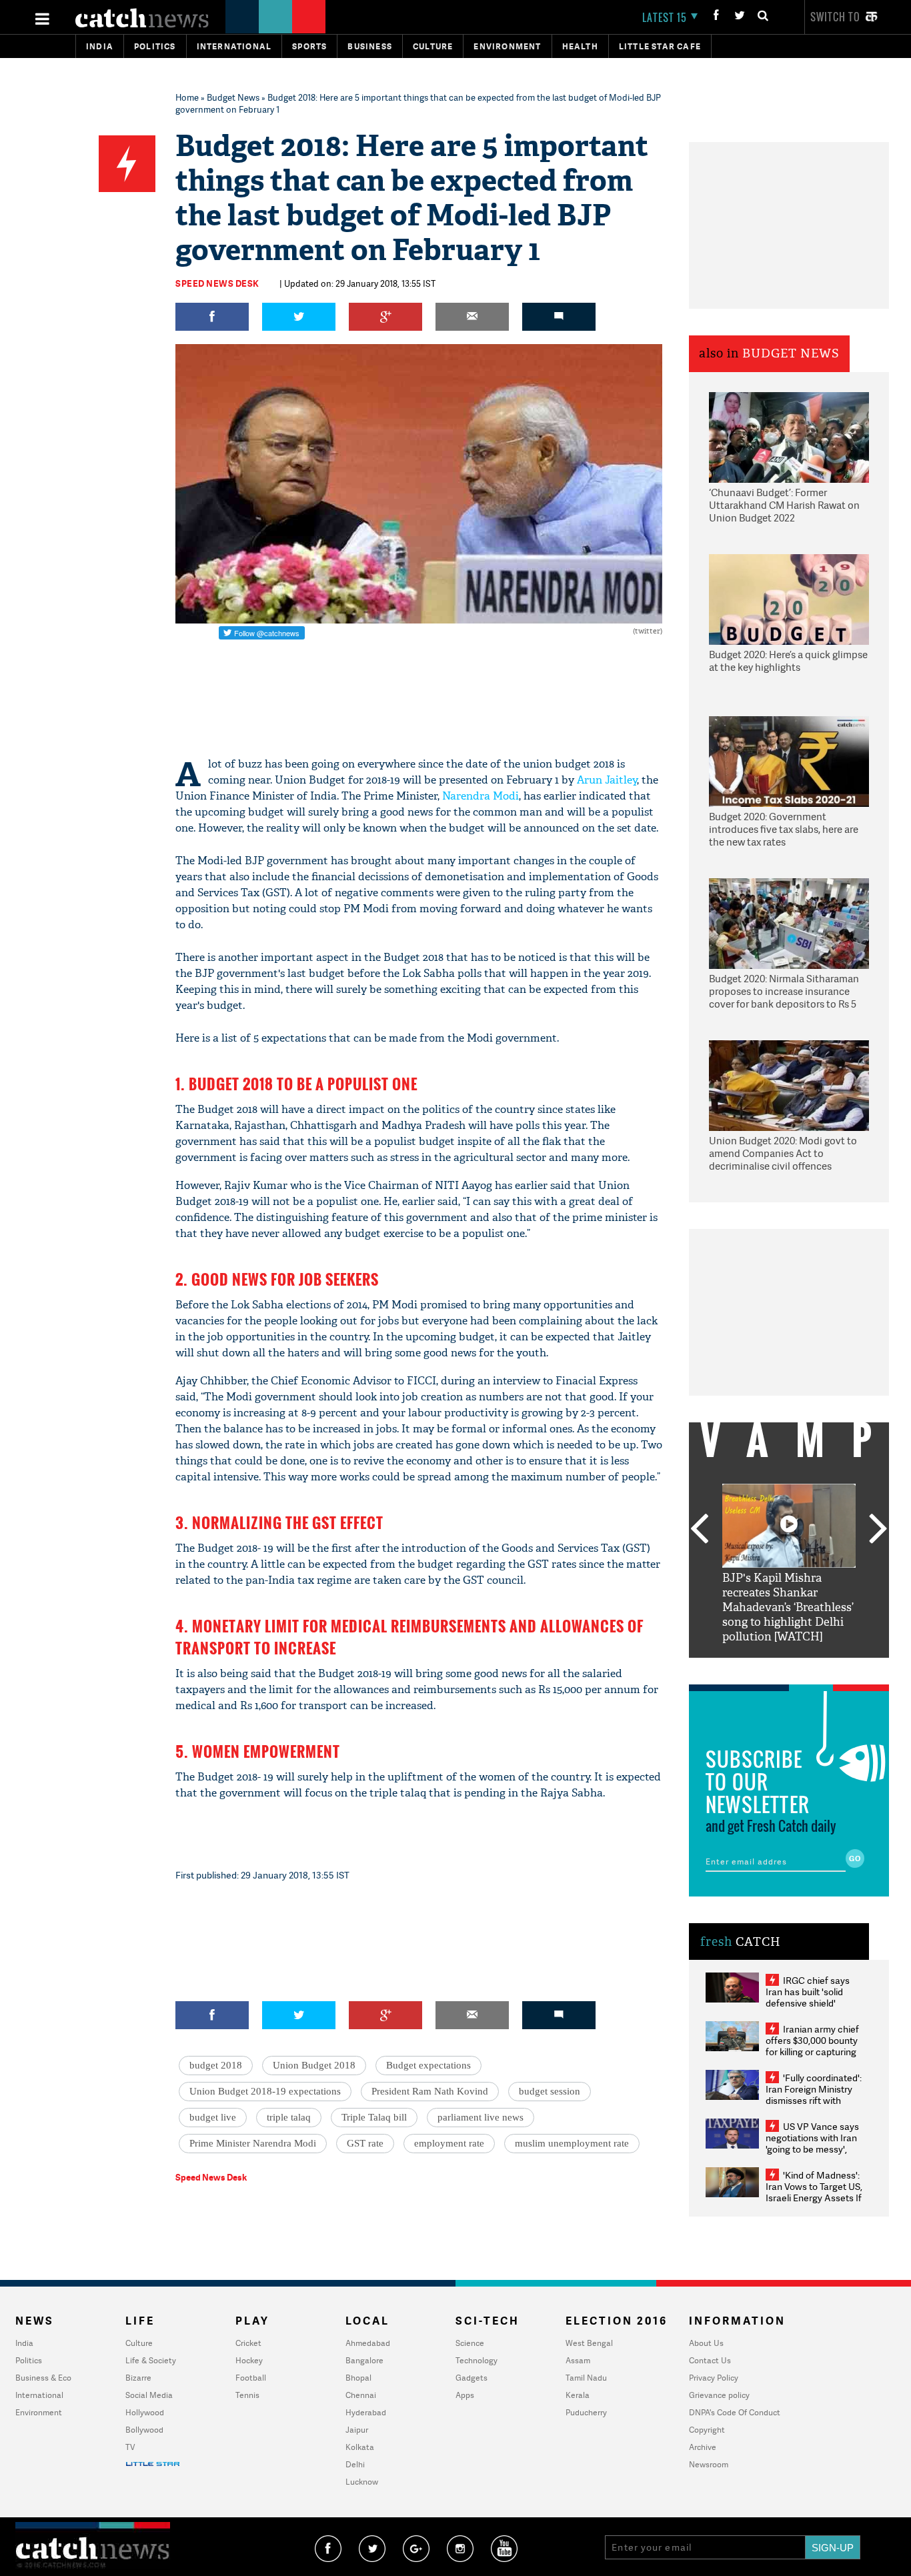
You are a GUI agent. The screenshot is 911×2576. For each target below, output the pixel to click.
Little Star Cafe (660, 46)
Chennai (361, 2395)
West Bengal (589, 2343)
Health (580, 46)
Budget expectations (428, 2065)
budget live (213, 2117)
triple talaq (289, 2117)
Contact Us (710, 2360)
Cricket (248, 2343)
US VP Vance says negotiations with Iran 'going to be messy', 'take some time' (812, 2143)
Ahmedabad (368, 2343)
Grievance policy (719, 2395)
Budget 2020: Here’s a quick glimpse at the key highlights (788, 661)
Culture (433, 46)
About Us (706, 2343)
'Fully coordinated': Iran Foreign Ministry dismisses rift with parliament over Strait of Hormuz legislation (814, 2100)
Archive (703, 2447)
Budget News (233, 97)
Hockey (249, 2360)
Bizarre (138, 2378)
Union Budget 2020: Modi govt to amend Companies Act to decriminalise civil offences (783, 1154)
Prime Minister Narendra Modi (253, 2143)
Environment (507, 46)
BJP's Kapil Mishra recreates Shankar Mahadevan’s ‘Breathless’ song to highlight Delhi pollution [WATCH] (788, 1607)
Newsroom (709, 2464)
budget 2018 (216, 2065)
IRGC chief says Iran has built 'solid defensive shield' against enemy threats (813, 1997)
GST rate (365, 2143)
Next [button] (878, 1530)
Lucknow (362, 2482)
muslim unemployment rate (572, 2143)
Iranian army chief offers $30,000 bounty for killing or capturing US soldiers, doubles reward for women (812, 2052)
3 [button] (789, 1668)
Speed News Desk (217, 283)
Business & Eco (43, 2378)
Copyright (707, 2430)
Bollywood (144, 2430)
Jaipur (357, 2430)
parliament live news (481, 2117)
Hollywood (145, 2412)
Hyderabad (366, 2412)
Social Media (149, 2395)
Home (187, 97)
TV (130, 2447)
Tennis (247, 2395)
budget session (550, 2091)
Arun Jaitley (607, 780)
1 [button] (749, 1668)
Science (470, 2343)
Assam (578, 2360)
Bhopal (358, 2378)
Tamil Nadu (586, 2378)
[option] (789, 1564)
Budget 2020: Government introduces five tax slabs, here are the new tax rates (784, 830)
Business (370, 46)
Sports (309, 46)
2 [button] (769, 1668)
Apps (465, 2395)
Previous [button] (699, 1530)
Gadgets (472, 2378)
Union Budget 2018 (314, 2065)
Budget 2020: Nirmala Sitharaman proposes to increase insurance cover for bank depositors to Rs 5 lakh (784, 992)
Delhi (355, 2464)
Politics (155, 46)
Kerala (578, 2395)
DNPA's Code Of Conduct (735, 2412)
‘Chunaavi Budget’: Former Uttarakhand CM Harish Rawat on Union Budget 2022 (784, 505)
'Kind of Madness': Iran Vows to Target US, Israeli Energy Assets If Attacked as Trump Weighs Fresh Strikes (814, 2198)
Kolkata (360, 2447)
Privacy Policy (714, 2378)
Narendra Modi (481, 796)
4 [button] (809, 1668)
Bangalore (364, 2360)
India (100, 46)
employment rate (449, 2143)
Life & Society (151, 2360)
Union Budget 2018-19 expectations (265, 2091)
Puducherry (586, 2412)
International (39, 2395)
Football (251, 2378)
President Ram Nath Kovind (430, 2091)
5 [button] (829, 1668)
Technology (477, 2360)
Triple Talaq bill (374, 2117)
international (234, 46)
